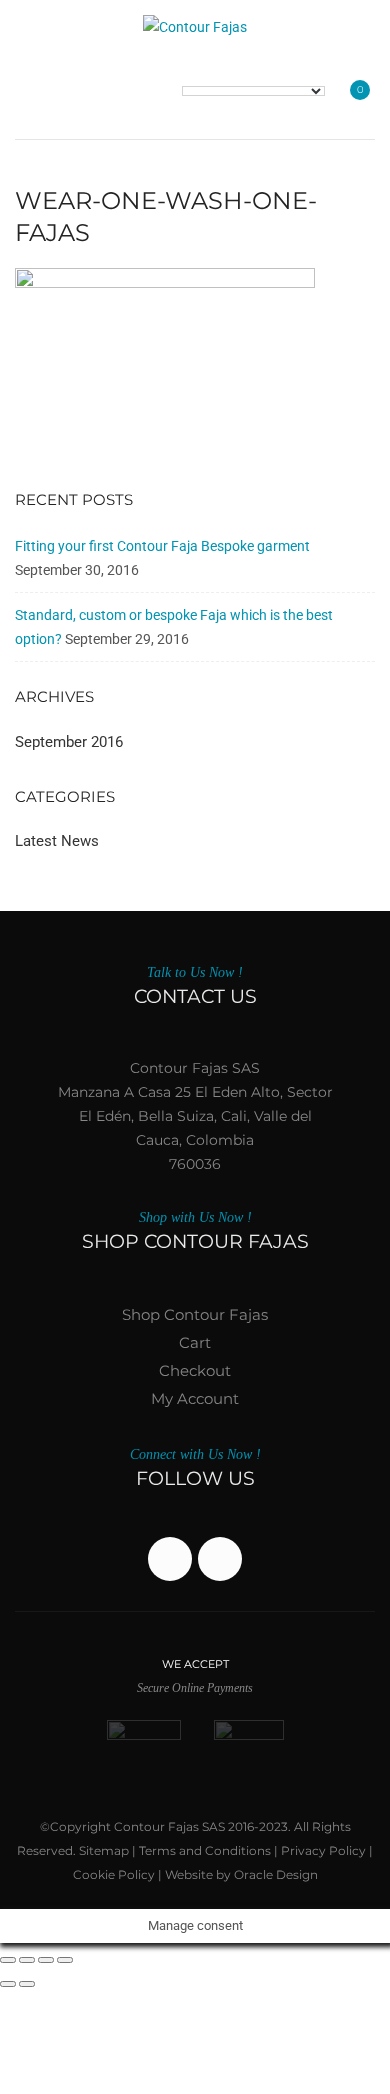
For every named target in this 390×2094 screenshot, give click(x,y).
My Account (195, 1398)
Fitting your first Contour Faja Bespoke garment (162, 546)
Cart (195, 1342)
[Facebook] (170, 1559)
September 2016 (69, 742)
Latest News (57, 841)
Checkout (195, 1370)
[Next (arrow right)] (27, 1984)
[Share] (46, 1960)
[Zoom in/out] (8, 1960)
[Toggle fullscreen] (27, 1960)
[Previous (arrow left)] (8, 1984)
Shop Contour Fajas (195, 1314)
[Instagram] (220, 1559)
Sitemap (104, 1850)
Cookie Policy (114, 1874)
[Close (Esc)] (65, 1960)
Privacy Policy (323, 1850)
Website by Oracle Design (241, 1874)
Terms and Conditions (205, 1850)
